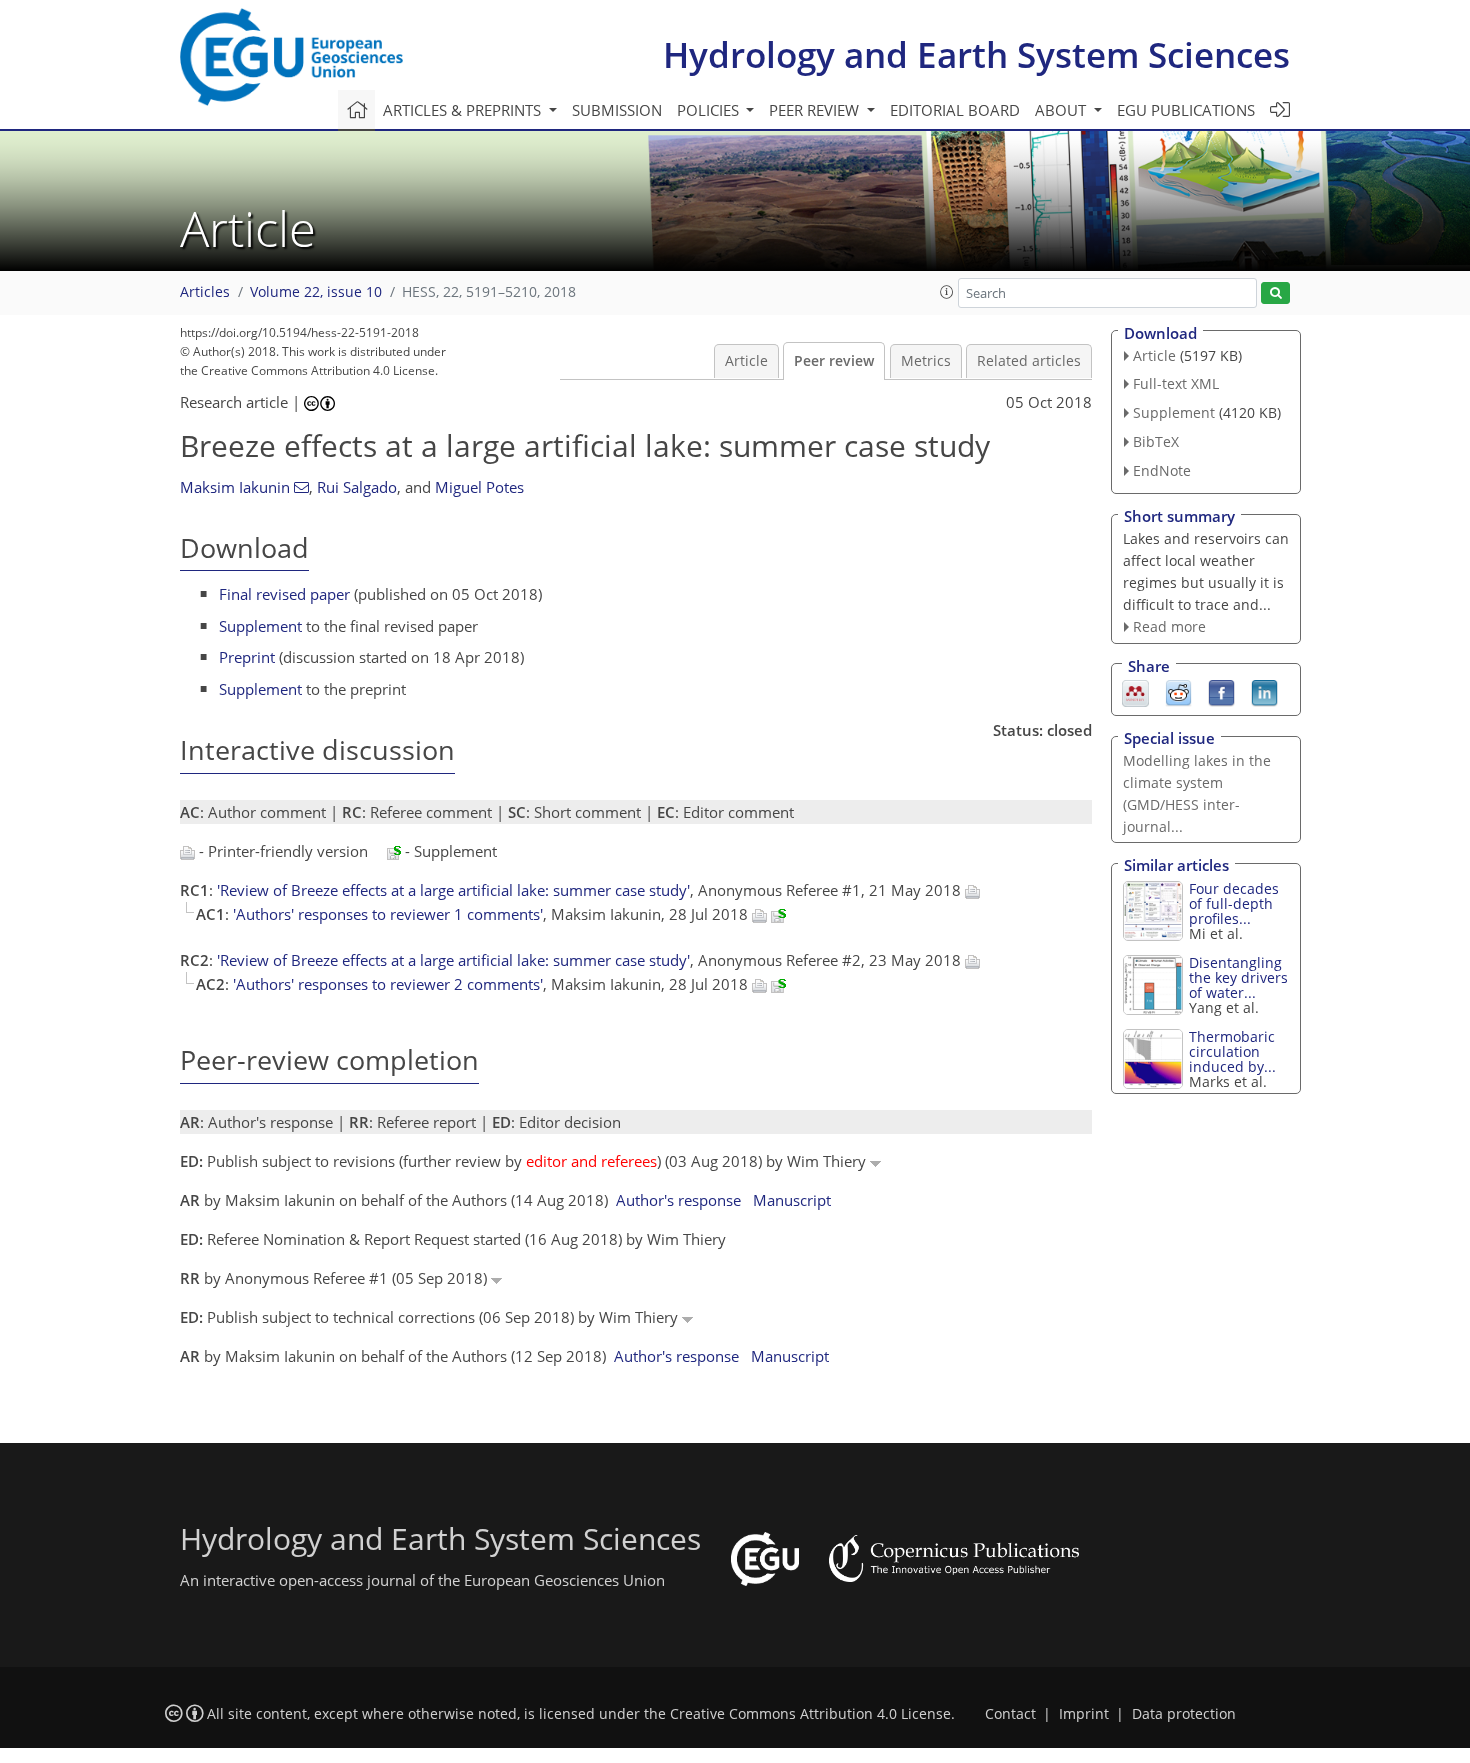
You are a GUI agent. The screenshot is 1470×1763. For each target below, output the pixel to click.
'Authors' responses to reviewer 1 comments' (388, 914)
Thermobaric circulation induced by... (1232, 1051)
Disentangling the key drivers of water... (1238, 977)
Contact (1010, 1714)
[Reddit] (1178, 692)
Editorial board (955, 110)
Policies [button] (710, 110)
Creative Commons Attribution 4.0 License (810, 1714)
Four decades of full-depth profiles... (1234, 903)
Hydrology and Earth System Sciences (976, 54)
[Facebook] (1221, 692)
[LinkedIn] (1264, 692)
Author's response (678, 1200)
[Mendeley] (1135, 692)
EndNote (1162, 470)
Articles (205, 292)
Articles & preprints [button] (464, 110)
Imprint (1084, 1714)
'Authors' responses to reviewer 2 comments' (388, 984)
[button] (947, 292)
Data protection (1184, 1714)
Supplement (260, 626)
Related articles (1029, 361)
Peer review (834, 361)
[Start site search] (1275, 293)
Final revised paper (284, 594)
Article (746, 361)
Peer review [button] (816, 110)
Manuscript (792, 1200)
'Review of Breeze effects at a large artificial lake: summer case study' (453, 890)
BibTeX (1156, 441)
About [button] (1062, 110)
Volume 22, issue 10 (316, 292)
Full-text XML (1176, 383)
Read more (1169, 626)
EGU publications (1186, 110)
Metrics (926, 361)
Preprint (247, 657)
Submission (617, 110)
